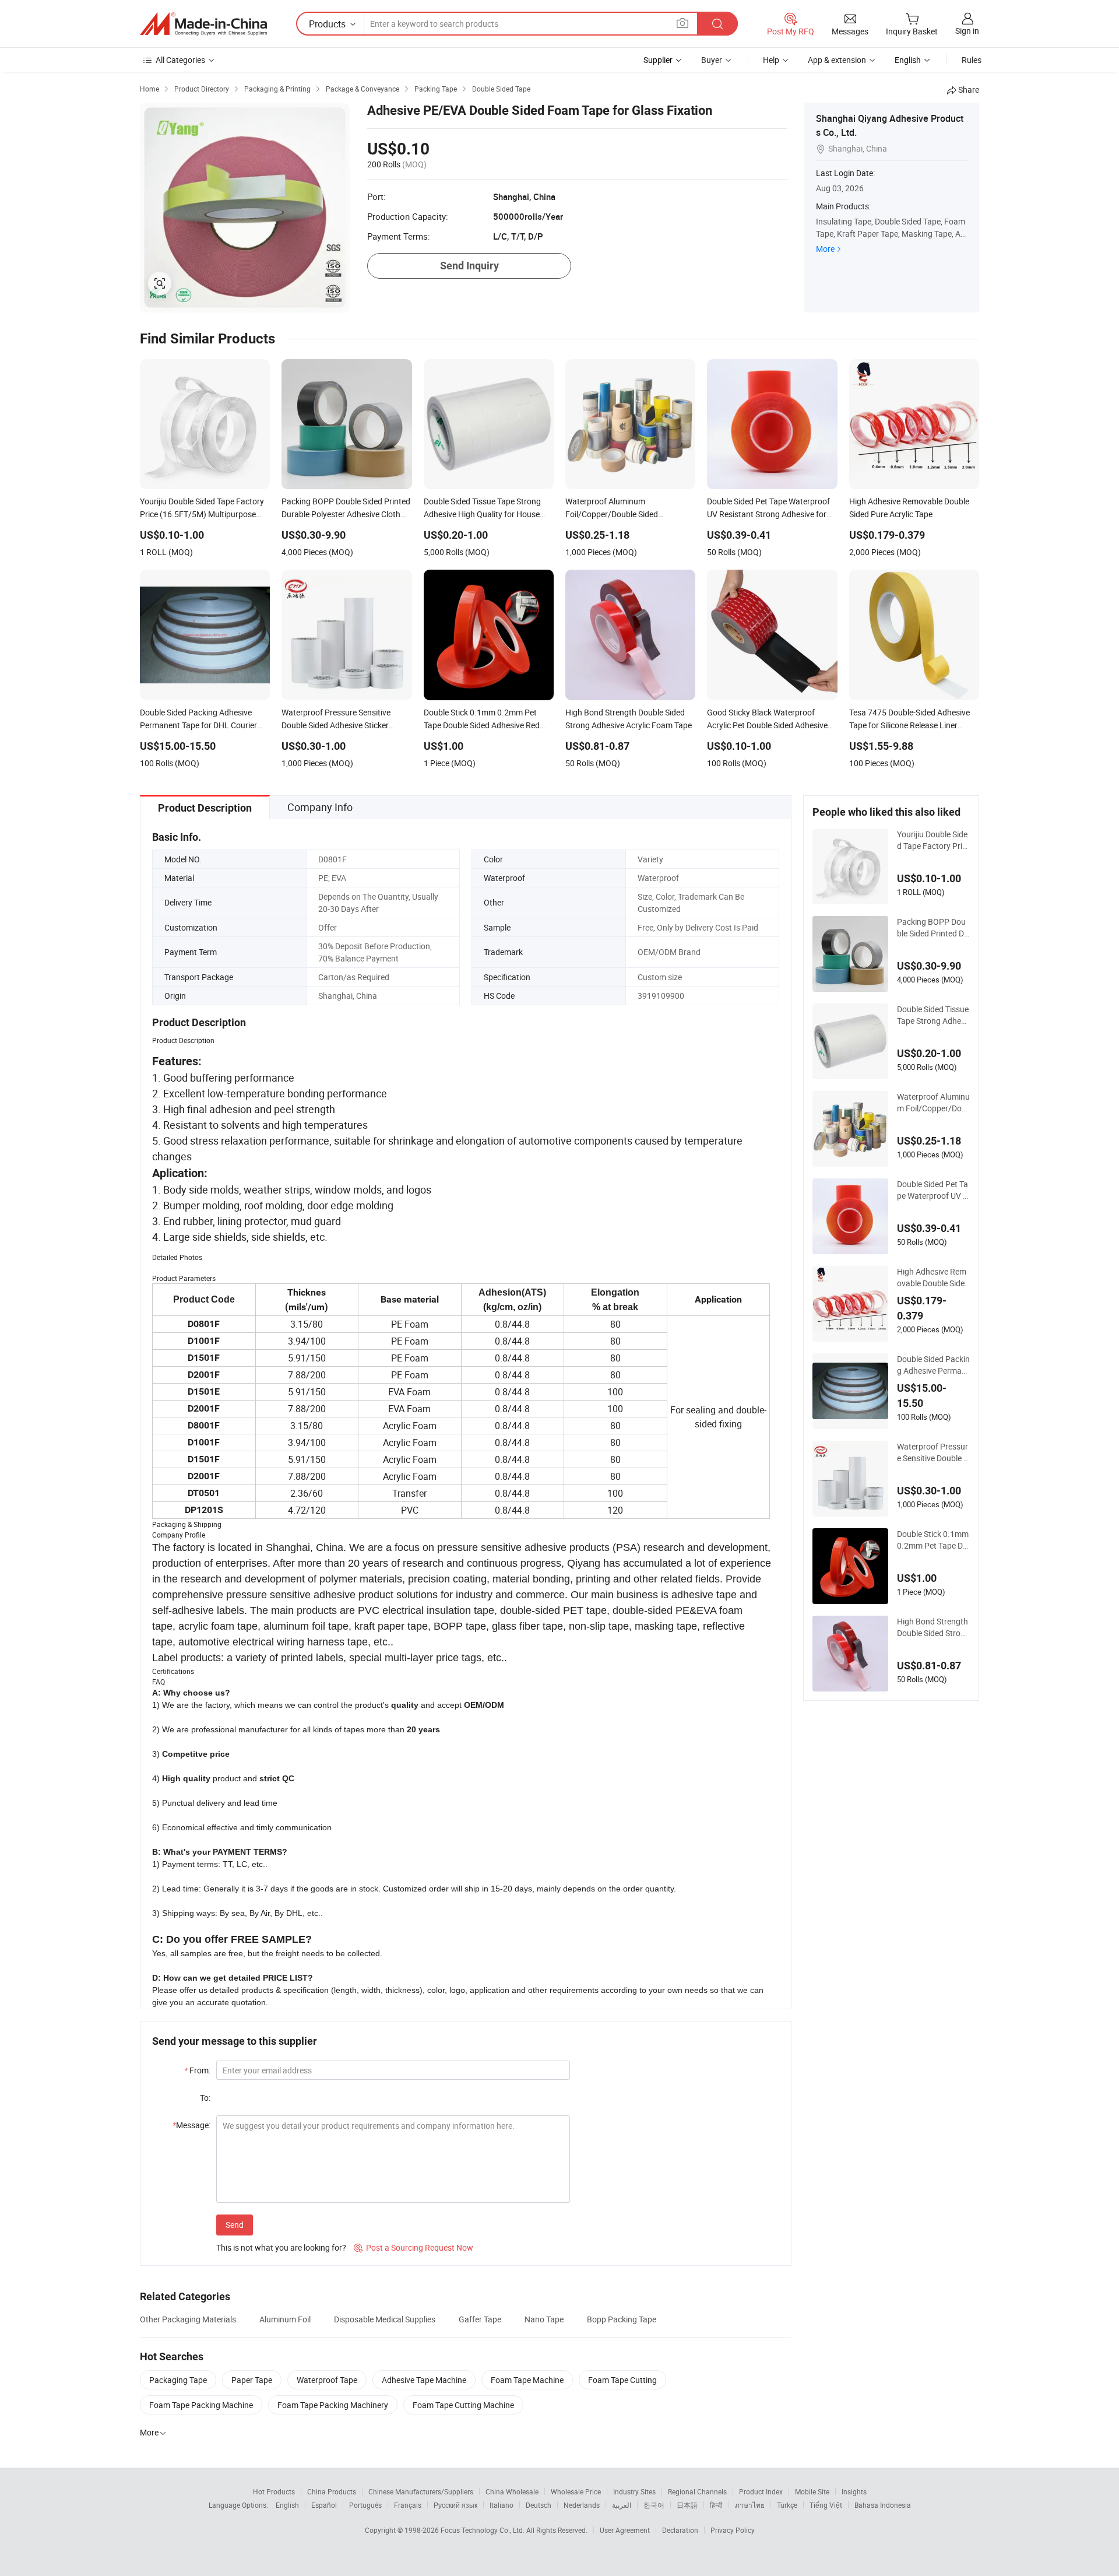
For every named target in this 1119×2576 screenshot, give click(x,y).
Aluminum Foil (285, 2319)
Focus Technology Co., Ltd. (483, 2530)
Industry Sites (634, 2491)
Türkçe (787, 2505)
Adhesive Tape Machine (424, 2380)
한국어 (654, 2505)
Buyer (712, 60)
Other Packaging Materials (188, 2319)
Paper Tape (252, 2380)
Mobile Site (812, 2491)
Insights (854, 2491)
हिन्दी (716, 2505)
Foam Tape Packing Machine (201, 2405)
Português (365, 2505)
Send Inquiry (469, 266)
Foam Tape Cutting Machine (463, 2405)
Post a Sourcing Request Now (414, 2247)
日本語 (687, 2505)
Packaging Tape (178, 2380)
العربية (622, 2505)
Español (324, 2505)
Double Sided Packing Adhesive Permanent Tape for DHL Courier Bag (933, 1365)
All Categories (180, 60)
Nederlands (582, 2505)
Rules (972, 60)
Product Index (761, 2491)
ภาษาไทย (750, 2505)
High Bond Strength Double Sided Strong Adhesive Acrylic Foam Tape (933, 1627)
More (825, 249)
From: (197, 2070)
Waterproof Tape (327, 2380)
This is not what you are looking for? (281, 2247)
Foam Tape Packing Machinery (333, 2405)
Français (408, 2505)
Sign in (967, 31)
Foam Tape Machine (527, 2380)
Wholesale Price (576, 2491)
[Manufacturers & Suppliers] (203, 24)
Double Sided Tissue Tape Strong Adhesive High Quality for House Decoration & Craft (933, 1015)
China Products (332, 2491)
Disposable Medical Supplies (385, 2319)
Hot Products (274, 2491)
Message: (191, 2125)
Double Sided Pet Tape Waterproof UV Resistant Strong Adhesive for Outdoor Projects (933, 1190)
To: (205, 2098)
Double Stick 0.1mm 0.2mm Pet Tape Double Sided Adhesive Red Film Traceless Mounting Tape (933, 1540)
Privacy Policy (733, 2530)
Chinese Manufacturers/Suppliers (421, 2491)
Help (771, 60)
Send (235, 2225)
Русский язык (455, 2505)
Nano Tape (544, 2319)
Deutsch (539, 2505)
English (287, 2505)
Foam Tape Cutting (622, 2380)
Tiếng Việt (826, 2505)
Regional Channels (697, 2491)
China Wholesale (512, 2491)
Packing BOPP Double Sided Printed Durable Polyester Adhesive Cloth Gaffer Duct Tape (933, 928)
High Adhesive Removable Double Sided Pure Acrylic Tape (933, 1278)
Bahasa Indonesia (883, 2505)
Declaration (680, 2530)
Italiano (502, 2505)
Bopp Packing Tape (622, 2319)
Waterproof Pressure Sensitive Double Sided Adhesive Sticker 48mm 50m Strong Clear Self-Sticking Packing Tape (933, 1452)
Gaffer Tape (480, 2319)
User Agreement (625, 2530)
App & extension (837, 60)
